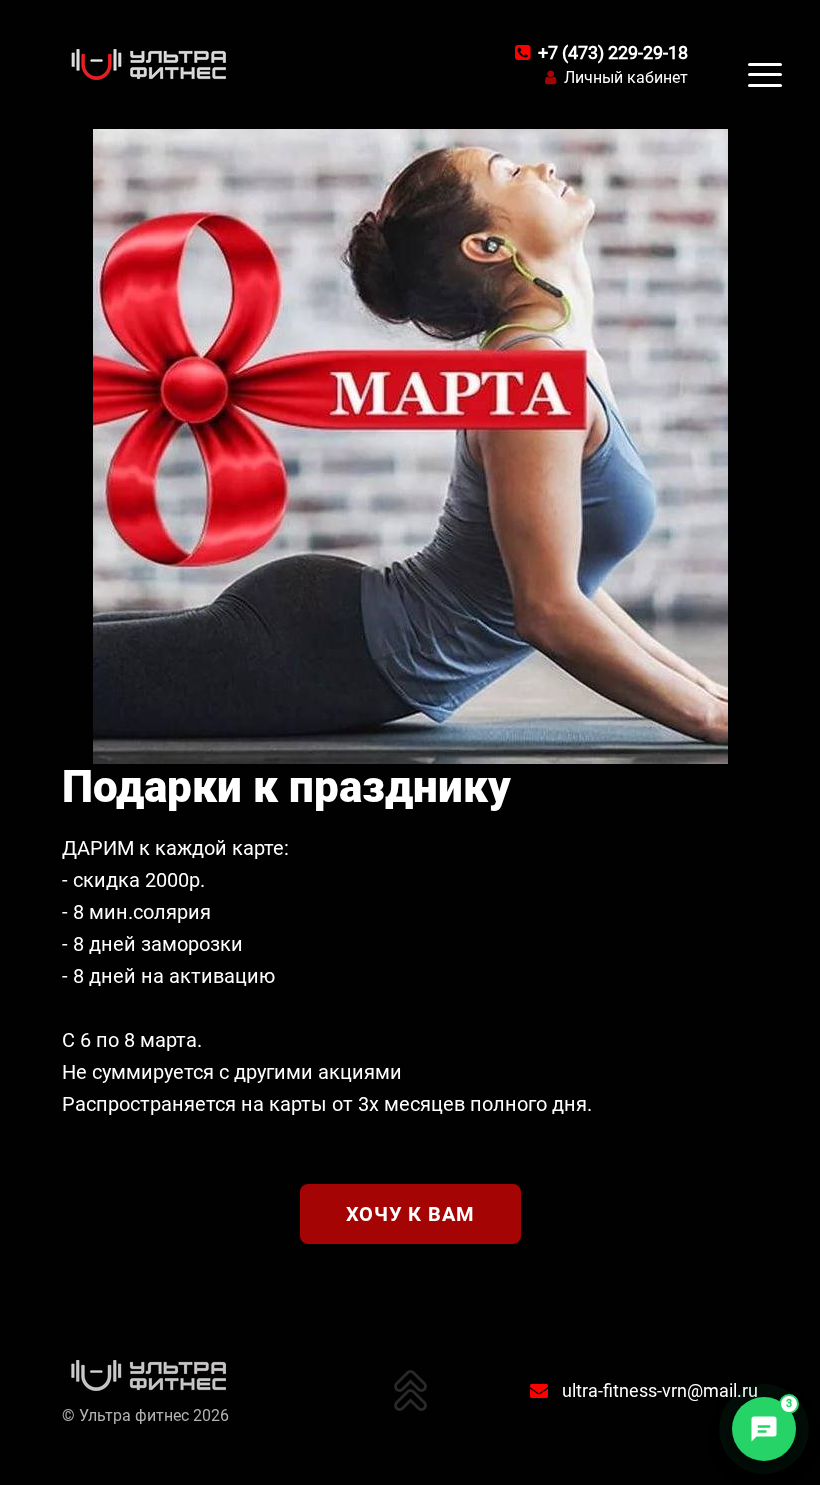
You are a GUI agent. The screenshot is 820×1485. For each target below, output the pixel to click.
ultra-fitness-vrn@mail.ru (660, 1390)
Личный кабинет (626, 77)
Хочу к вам (410, 1214)
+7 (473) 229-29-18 (613, 52)
